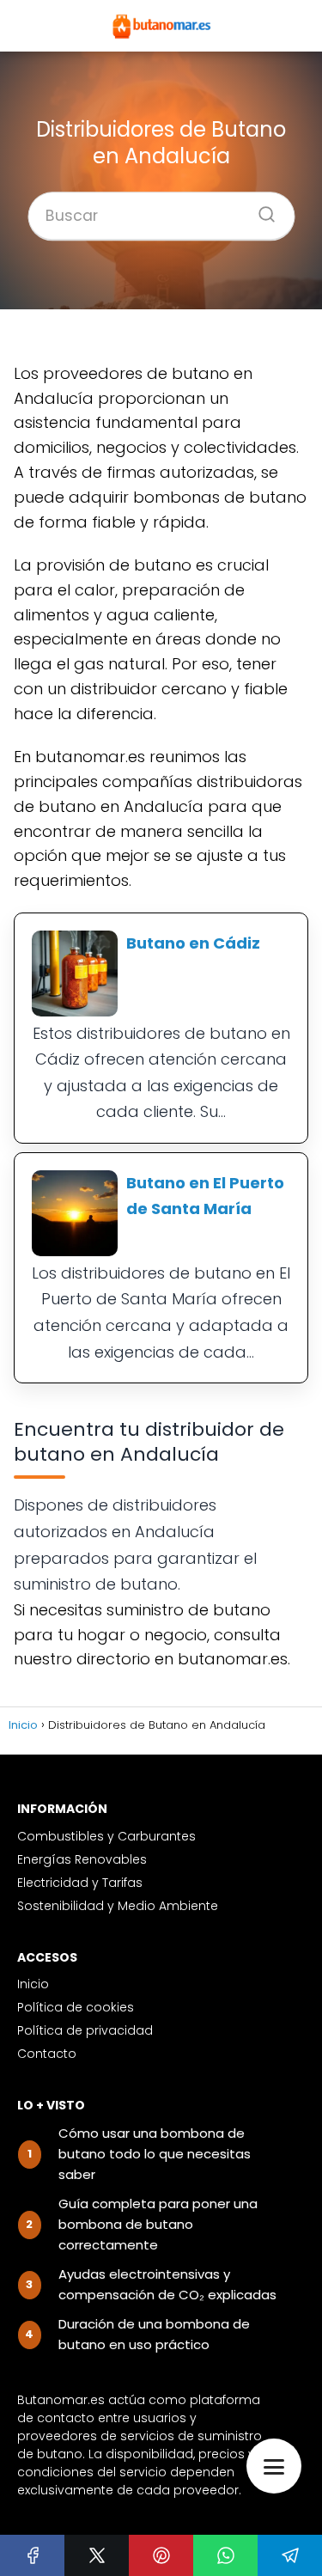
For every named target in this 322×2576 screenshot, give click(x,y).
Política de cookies (76, 2007)
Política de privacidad (85, 2030)
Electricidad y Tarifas (80, 1883)
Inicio (33, 1984)
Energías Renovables (82, 1859)
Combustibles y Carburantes (106, 1836)
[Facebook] (32, 2555)
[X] (97, 2555)
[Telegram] (290, 2555)
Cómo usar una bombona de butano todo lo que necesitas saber (155, 2154)
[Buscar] (260, 210)
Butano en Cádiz (193, 943)
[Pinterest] (161, 2555)
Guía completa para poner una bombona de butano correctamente (158, 2224)
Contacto (47, 2054)
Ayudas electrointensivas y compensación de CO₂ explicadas (167, 2284)
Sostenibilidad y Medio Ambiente (118, 1906)
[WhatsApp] (225, 2555)
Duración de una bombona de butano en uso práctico (154, 2334)
